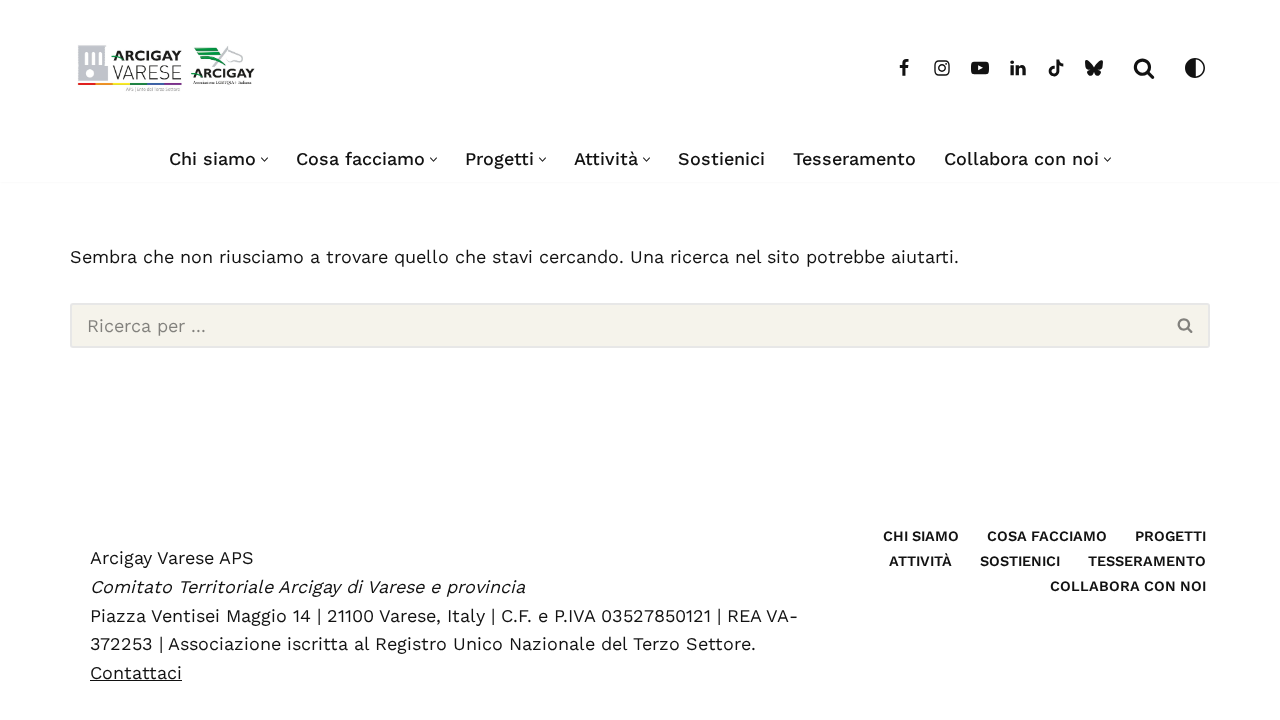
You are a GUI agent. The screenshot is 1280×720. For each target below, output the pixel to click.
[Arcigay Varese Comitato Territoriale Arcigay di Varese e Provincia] (170, 68)
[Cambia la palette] (1195, 68)
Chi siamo (921, 536)
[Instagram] (942, 68)
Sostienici (721, 158)
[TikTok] (1056, 68)
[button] (264, 159)
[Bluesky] (1094, 68)
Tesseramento (854, 158)
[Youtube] (980, 68)
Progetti (1170, 536)
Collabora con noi (1128, 586)
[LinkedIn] (1018, 68)
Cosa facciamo (1047, 536)
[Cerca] (1144, 68)
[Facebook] (904, 68)
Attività (920, 561)
